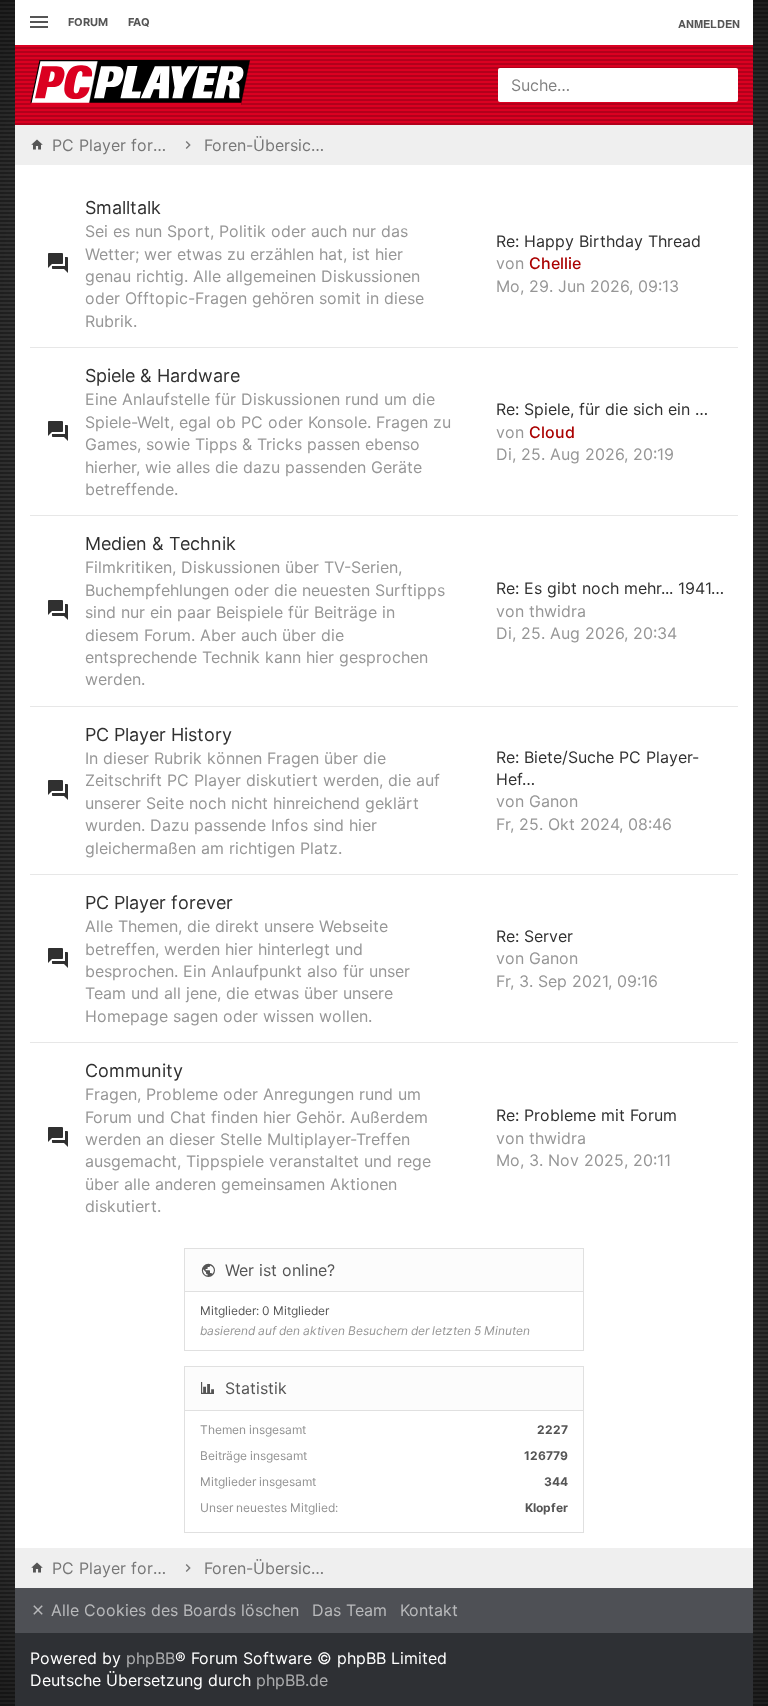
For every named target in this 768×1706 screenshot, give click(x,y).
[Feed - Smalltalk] (473, 263)
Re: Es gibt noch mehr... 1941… (610, 588)
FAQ (139, 22)
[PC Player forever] (142, 85)
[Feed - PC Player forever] (473, 958)
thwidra (557, 611)
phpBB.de (292, 1680)
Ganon (553, 801)
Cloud (552, 432)
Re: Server (534, 936)
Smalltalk (123, 207)
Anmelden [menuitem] (709, 23)
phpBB (150, 1658)
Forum (88, 22)
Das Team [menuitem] (349, 1610)
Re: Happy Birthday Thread (598, 241)
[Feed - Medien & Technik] (473, 611)
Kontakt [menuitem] (429, 1610)
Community (134, 1070)
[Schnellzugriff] (36, 22)
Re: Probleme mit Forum (586, 1115)
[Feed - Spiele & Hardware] (473, 431)
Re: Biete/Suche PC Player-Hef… (597, 768)
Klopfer (546, 1507)
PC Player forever (159, 902)
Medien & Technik (160, 543)
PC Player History (158, 734)
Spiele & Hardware (162, 375)
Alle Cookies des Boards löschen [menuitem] (172, 1610)
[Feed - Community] (473, 1138)
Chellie (555, 263)
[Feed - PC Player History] (473, 790)
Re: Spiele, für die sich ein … (602, 409)
